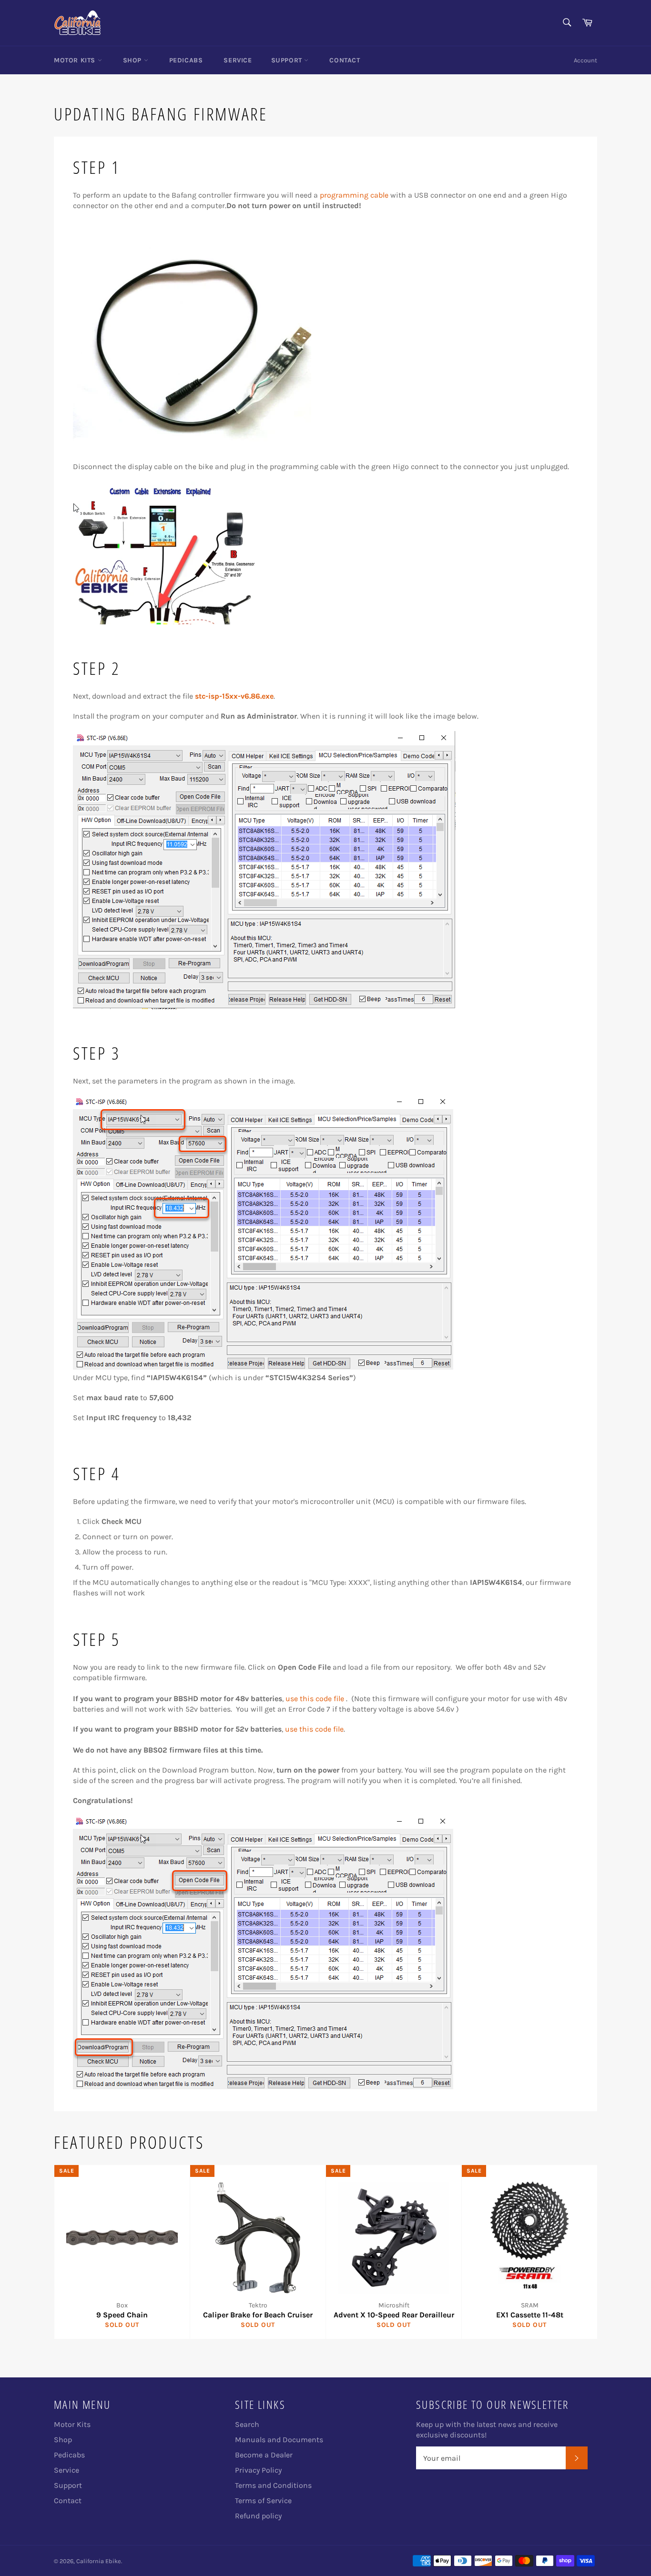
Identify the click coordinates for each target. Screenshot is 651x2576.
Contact (345, 60)
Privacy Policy (258, 2470)
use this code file (315, 1699)
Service (238, 60)
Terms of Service (263, 2501)
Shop (133, 60)
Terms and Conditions (273, 2485)
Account (585, 60)
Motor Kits (76, 60)
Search (247, 2424)
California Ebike (99, 2561)
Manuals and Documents (279, 2440)
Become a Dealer (264, 2455)
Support (288, 60)
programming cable (354, 195)
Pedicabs (186, 60)
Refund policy (258, 2516)
